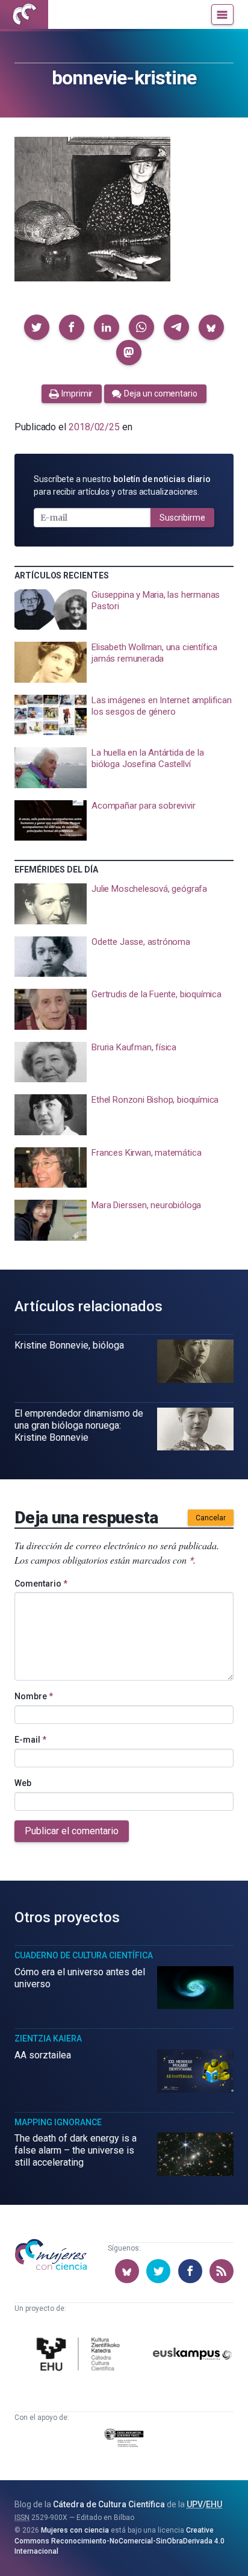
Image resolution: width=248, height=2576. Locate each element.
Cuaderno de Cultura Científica (84, 1955)
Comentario (41, 1584)
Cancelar (211, 1518)
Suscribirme (182, 518)
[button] (37, 327)
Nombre (34, 1696)
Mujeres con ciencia (75, 2530)
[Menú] (222, 14)
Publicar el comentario (72, 1831)
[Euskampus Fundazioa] (193, 2356)
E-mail (30, 1740)
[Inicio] (24, 14)
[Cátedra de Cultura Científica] (80, 2356)
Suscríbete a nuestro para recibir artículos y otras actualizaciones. (122, 485)
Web (23, 1783)
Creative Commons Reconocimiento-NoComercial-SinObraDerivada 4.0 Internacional (119, 2541)
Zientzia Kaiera (48, 2039)
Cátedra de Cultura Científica (109, 2504)
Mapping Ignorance (58, 2122)
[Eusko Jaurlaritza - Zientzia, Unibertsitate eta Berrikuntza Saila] (124, 2440)
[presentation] (124, 610)
